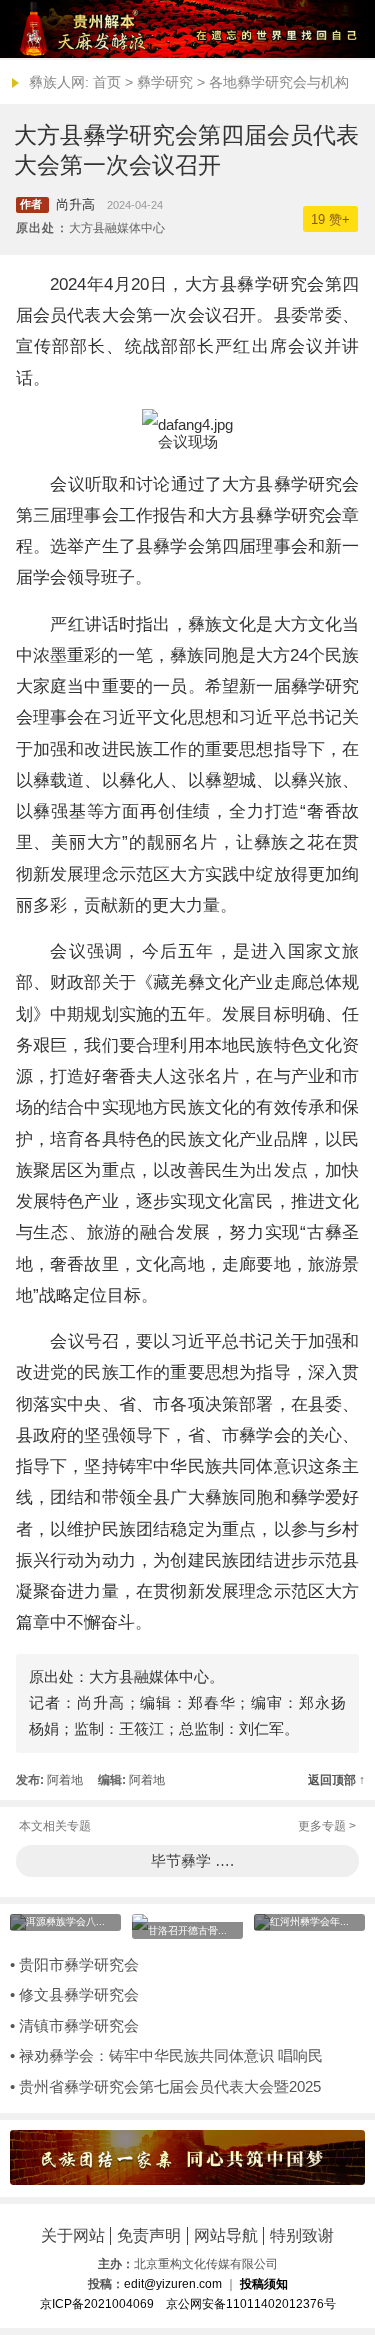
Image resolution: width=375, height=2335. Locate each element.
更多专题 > (327, 1826)
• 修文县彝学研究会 (74, 1995)
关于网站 (73, 2235)
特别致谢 (302, 2235)
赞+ (330, 219)
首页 (107, 82)
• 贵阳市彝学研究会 (74, 1965)
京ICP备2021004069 (97, 2304)
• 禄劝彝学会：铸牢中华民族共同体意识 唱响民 (166, 2056)
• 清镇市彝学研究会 (74, 2026)
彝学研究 (165, 82)
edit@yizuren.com (173, 2284)
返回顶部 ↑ (336, 1780)
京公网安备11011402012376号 (251, 2304)
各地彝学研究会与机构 (279, 82)
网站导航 (226, 2235)
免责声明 (149, 2235)
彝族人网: (59, 82)
